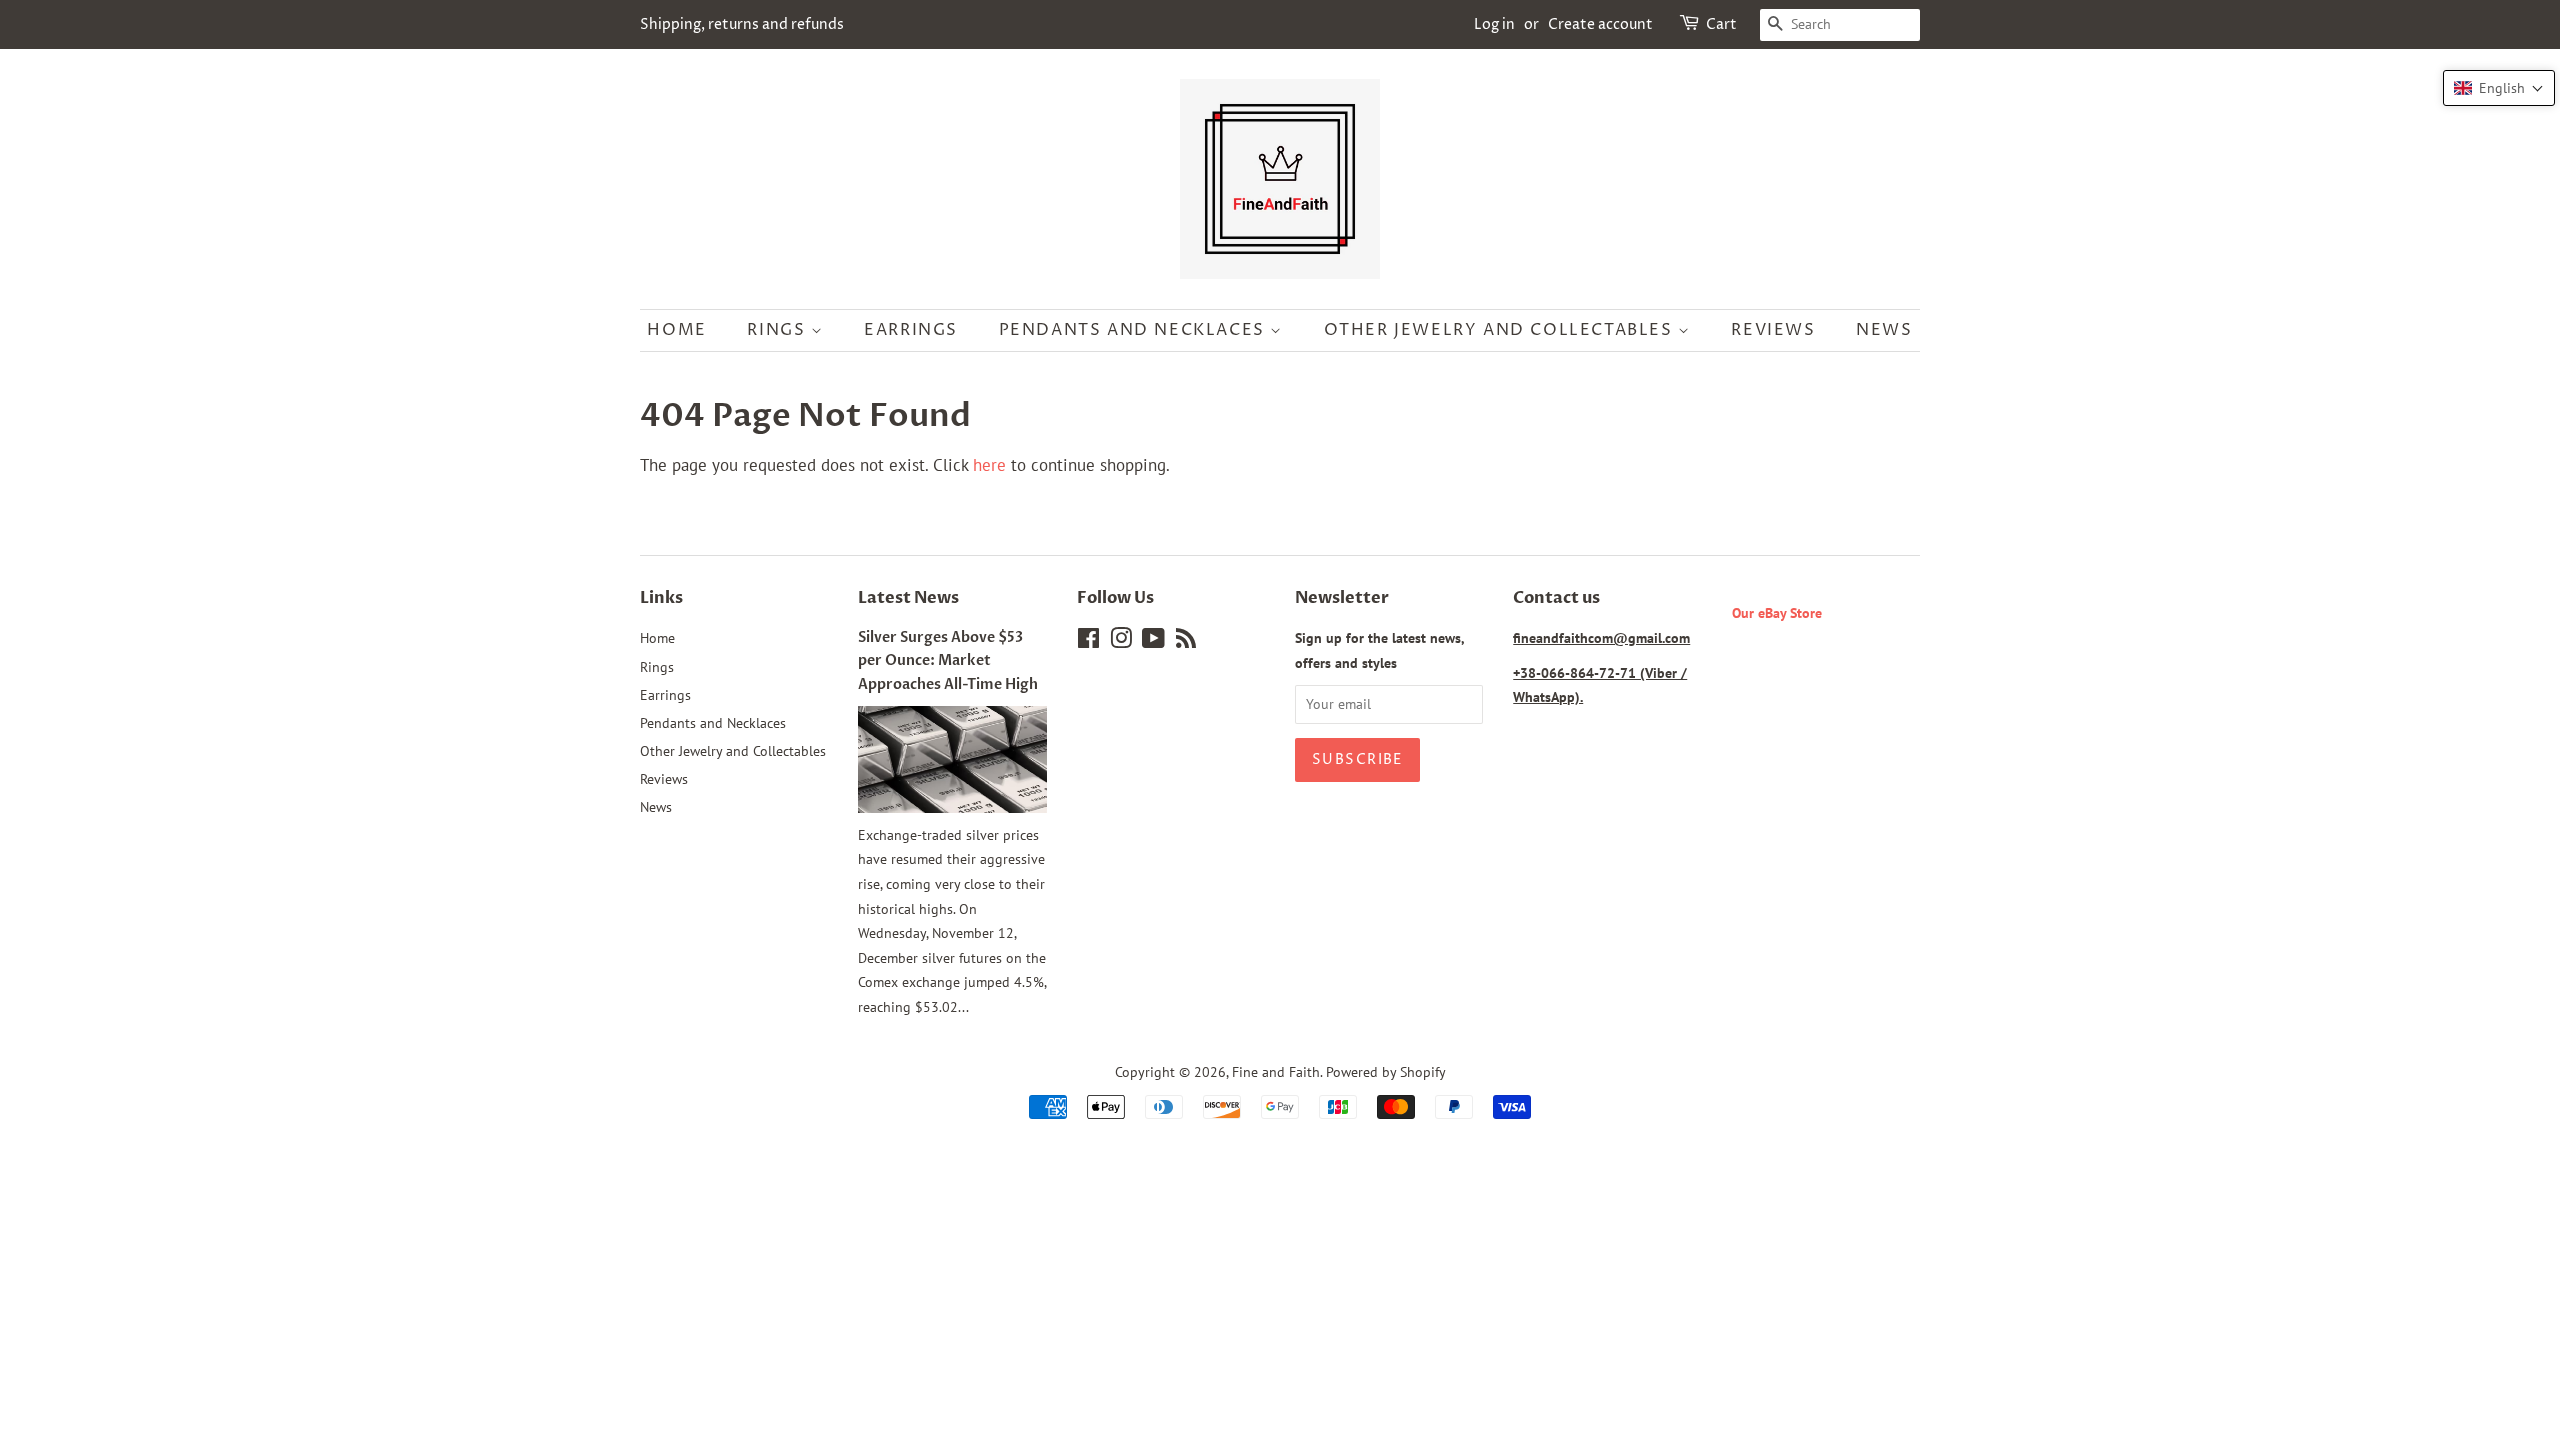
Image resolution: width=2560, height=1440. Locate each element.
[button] (2499, 88)
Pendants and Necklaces (1135, 330)
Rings (779, 330)
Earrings (911, 330)
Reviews (1773, 330)
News (1884, 330)
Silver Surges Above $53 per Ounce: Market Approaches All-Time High (948, 660)
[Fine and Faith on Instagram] (1121, 641)
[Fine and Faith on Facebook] (1088, 641)
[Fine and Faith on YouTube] (1153, 641)
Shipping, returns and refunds (742, 24)
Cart (1721, 24)
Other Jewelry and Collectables (1501, 330)
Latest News (908, 598)
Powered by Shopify (1386, 1071)
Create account (1600, 24)
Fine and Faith (1276, 1071)
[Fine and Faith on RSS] (1186, 641)
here (989, 465)
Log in (1494, 24)
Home (676, 330)
